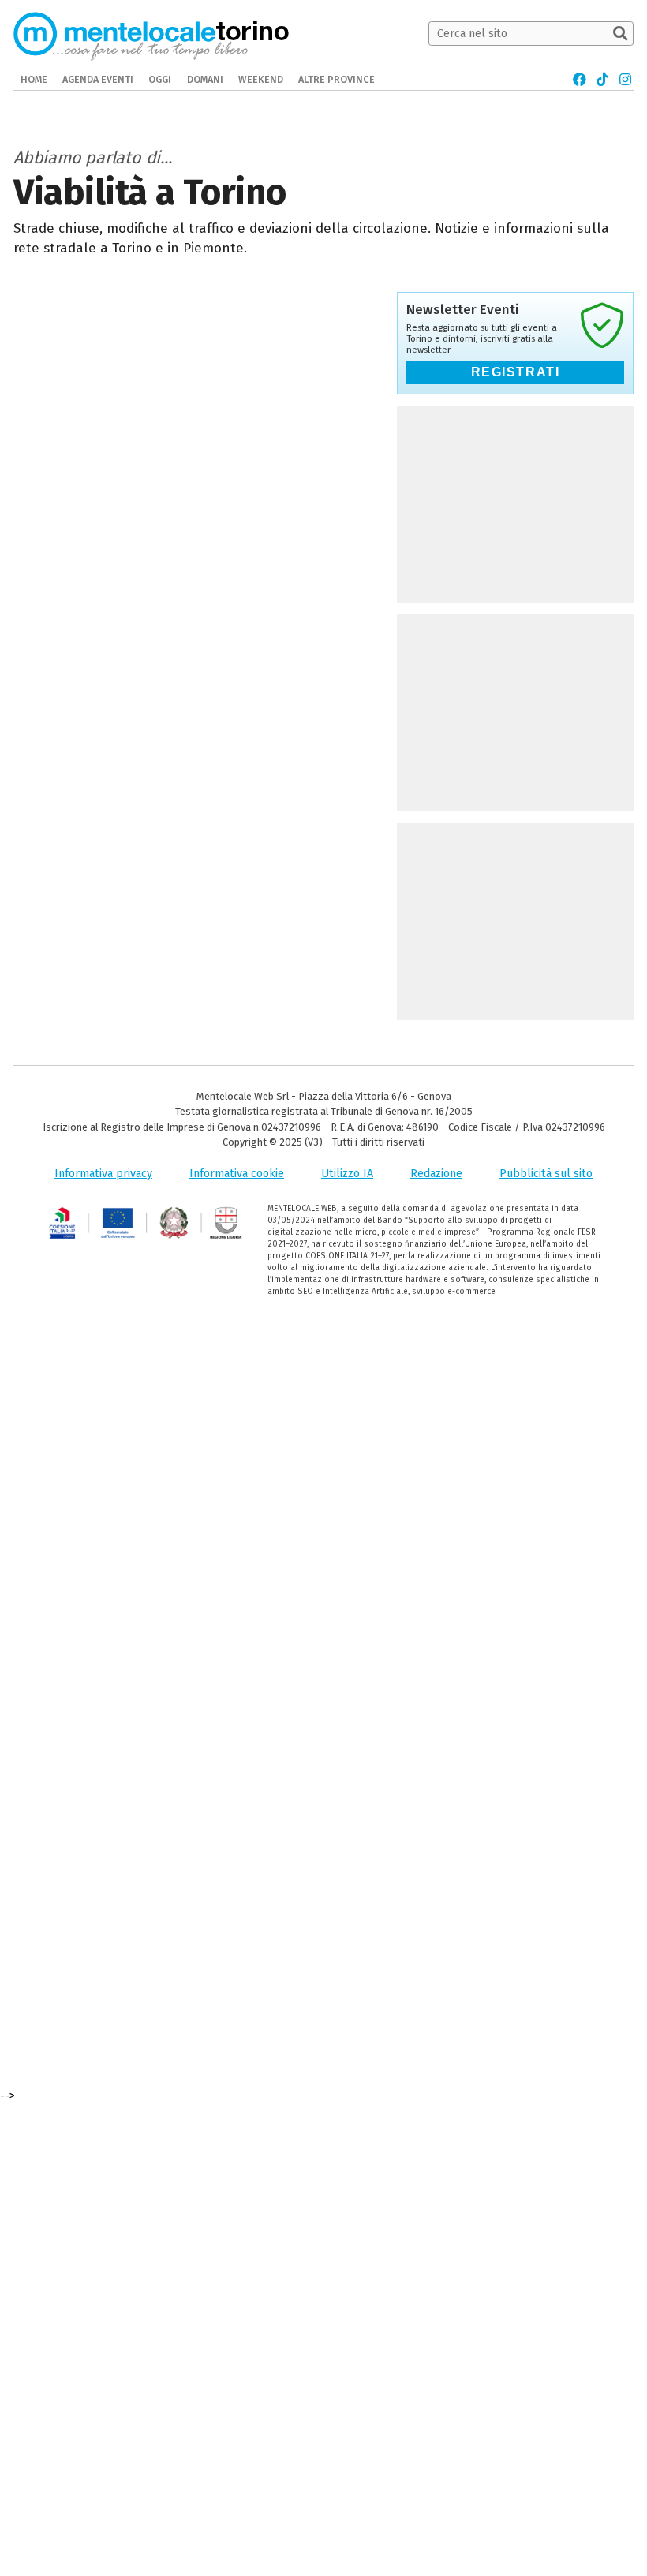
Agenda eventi (98, 79)
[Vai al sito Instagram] (625, 80)
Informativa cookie (237, 1174)
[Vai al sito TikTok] (602, 80)
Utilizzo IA (347, 1174)
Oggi (160, 79)
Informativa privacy (103, 1174)
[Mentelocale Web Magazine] (131, 34)
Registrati (516, 372)
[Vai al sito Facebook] (580, 80)
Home (34, 79)
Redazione (436, 1174)
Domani (205, 79)
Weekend (261, 79)
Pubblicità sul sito (546, 1174)
